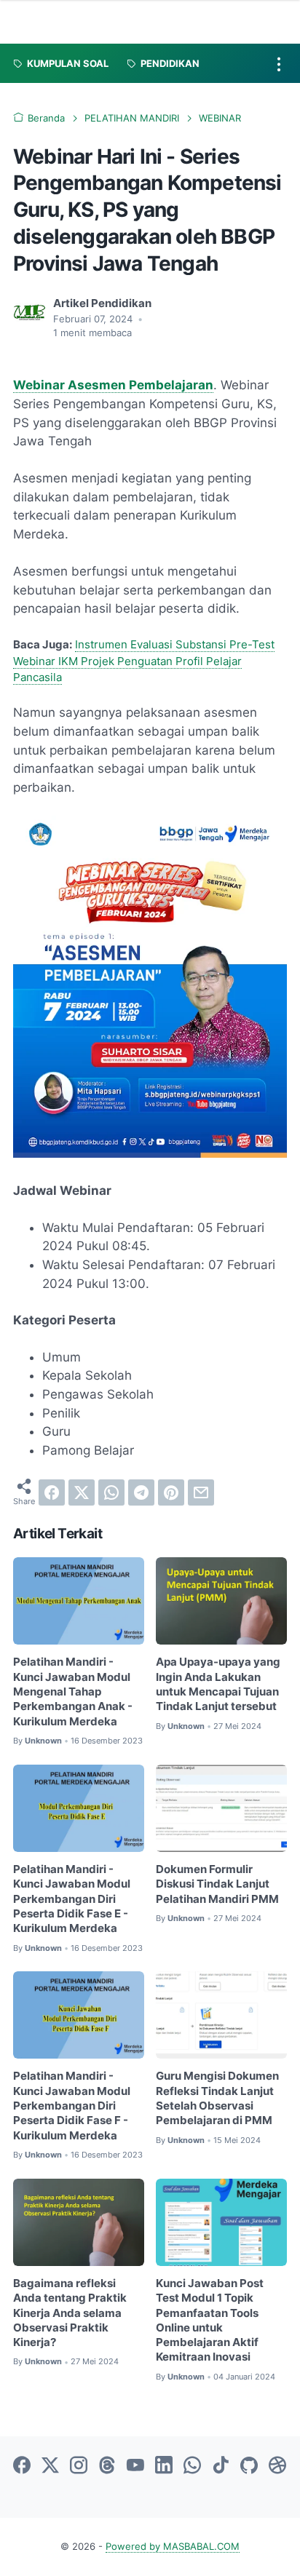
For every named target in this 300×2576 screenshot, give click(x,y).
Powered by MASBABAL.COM (173, 2547)
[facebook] (52, 1492)
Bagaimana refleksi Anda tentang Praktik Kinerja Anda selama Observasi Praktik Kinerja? (70, 2313)
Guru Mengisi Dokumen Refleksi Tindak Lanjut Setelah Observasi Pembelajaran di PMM (217, 2098)
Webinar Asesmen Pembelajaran (113, 385)
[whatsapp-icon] (192, 2466)
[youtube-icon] (135, 2466)
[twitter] (82, 1492)
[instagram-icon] (79, 2466)
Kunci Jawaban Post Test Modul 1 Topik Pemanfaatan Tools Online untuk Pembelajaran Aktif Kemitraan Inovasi (210, 2321)
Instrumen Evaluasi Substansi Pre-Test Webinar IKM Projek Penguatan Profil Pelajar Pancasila (144, 661)
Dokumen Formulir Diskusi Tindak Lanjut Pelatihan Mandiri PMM (217, 1884)
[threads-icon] (107, 2466)
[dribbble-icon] (277, 2466)
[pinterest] (171, 1492)
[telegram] (141, 1492)
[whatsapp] (111, 1492)
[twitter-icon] (50, 2466)
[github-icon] (249, 2466)
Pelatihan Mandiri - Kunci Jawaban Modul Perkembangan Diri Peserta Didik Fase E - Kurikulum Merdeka (72, 1899)
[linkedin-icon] (164, 2466)
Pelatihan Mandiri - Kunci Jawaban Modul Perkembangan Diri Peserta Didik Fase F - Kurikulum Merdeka (72, 2106)
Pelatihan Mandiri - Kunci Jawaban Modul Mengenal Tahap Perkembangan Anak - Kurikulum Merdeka (73, 1692)
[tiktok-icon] (221, 2466)
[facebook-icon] (22, 2466)
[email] (201, 1492)
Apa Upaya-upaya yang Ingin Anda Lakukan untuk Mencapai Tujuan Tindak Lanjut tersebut (218, 1684)
